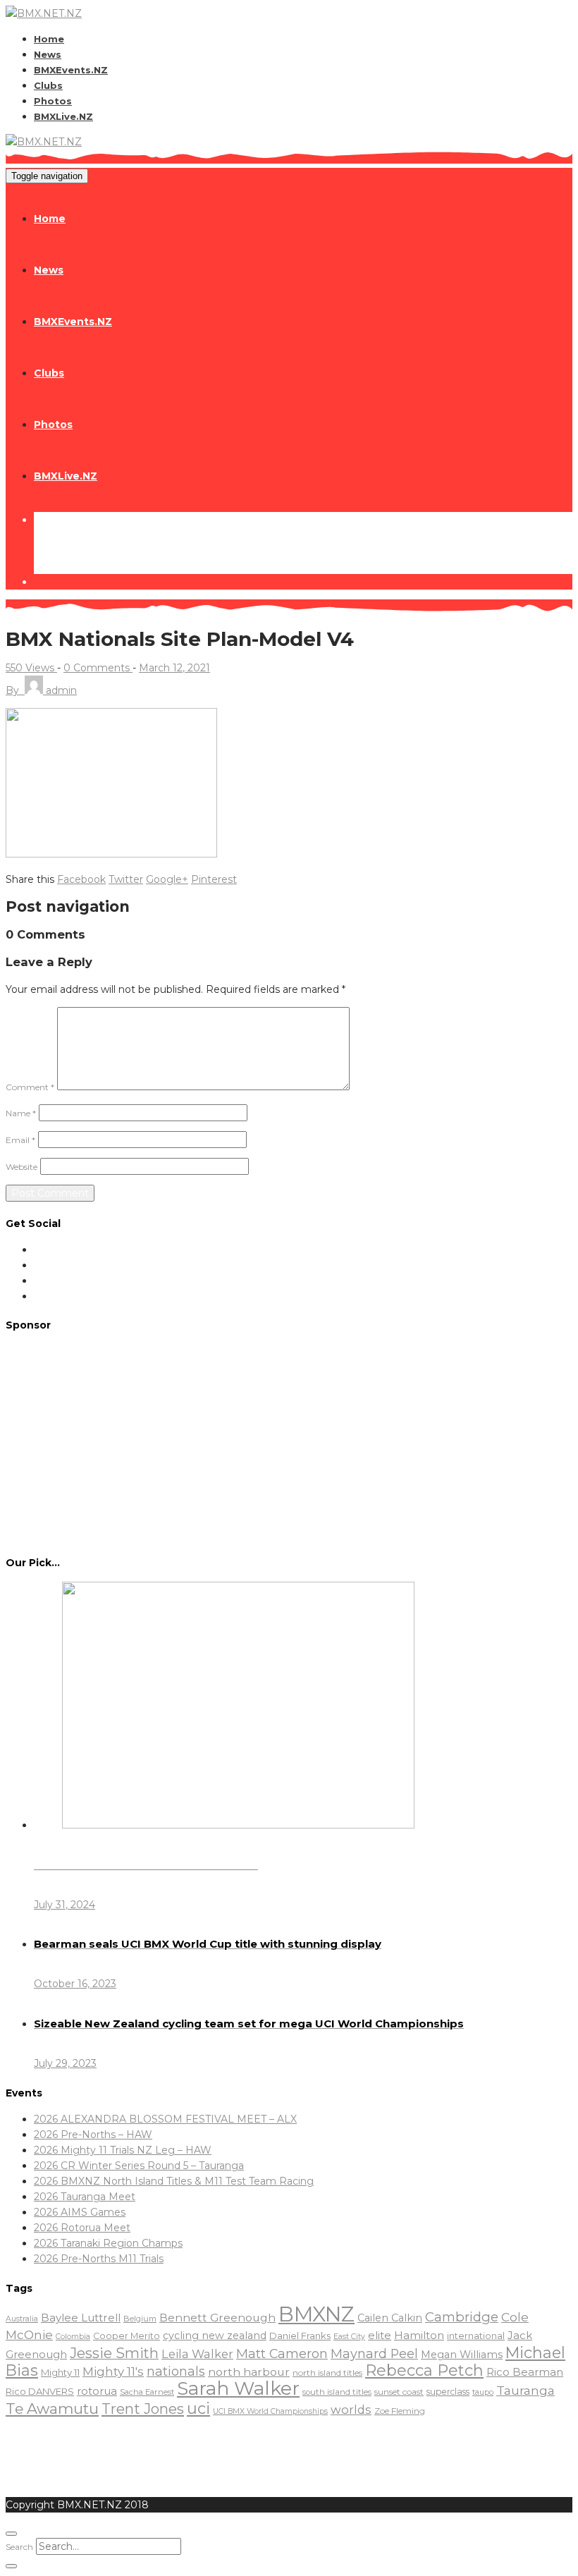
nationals (176, 2371)
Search (19, 2547)
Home (49, 39)
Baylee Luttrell (81, 2318)
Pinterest (214, 879)
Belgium (140, 2319)
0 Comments (98, 668)
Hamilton (419, 2335)
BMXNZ (316, 2314)
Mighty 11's (113, 2371)
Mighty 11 (60, 2372)
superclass (448, 2392)
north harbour (249, 2372)
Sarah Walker (238, 2388)
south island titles (337, 2392)
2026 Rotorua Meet (82, 2228)
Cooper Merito (127, 2336)
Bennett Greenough (217, 2318)
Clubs (48, 85)
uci (198, 2408)
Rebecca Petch (424, 2370)
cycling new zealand (215, 2336)
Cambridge (462, 2317)
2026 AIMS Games (80, 2212)
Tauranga (525, 2390)
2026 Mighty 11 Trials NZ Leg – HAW (123, 2150)
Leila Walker (197, 2354)
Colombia (73, 2337)
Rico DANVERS (40, 2391)
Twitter (126, 879)
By (41, 690)
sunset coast (399, 2392)
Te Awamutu (52, 2409)
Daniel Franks (300, 2336)
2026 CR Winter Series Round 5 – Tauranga (139, 2166)
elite (380, 2335)
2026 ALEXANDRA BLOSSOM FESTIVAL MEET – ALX (165, 2119)
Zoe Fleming (400, 2411)
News (48, 54)
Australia (22, 2319)
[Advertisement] (289, 1443)
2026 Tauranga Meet (85, 2197)
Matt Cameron (282, 2354)
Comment (30, 1087)
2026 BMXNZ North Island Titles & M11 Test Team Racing (174, 2181)
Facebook (81, 879)
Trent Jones (143, 2409)
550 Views (31, 668)
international (476, 2336)
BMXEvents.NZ (71, 70)
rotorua (97, 2391)
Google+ (167, 879)
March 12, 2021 (174, 668)
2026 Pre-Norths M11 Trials (99, 2259)
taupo (483, 2392)
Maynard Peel (374, 2354)
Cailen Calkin (390, 2318)
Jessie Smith (114, 2353)
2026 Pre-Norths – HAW (93, 2135)
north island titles (327, 2373)
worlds (351, 2410)
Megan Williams (462, 2355)
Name (21, 1113)
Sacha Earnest (147, 2392)
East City (349, 2337)
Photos (53, 101)
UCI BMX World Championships (270, 2411)
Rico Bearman (525, 2372)
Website (21, 1167)
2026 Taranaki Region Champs (108, 2243)
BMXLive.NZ (63, 116)
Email (20, 1140)
